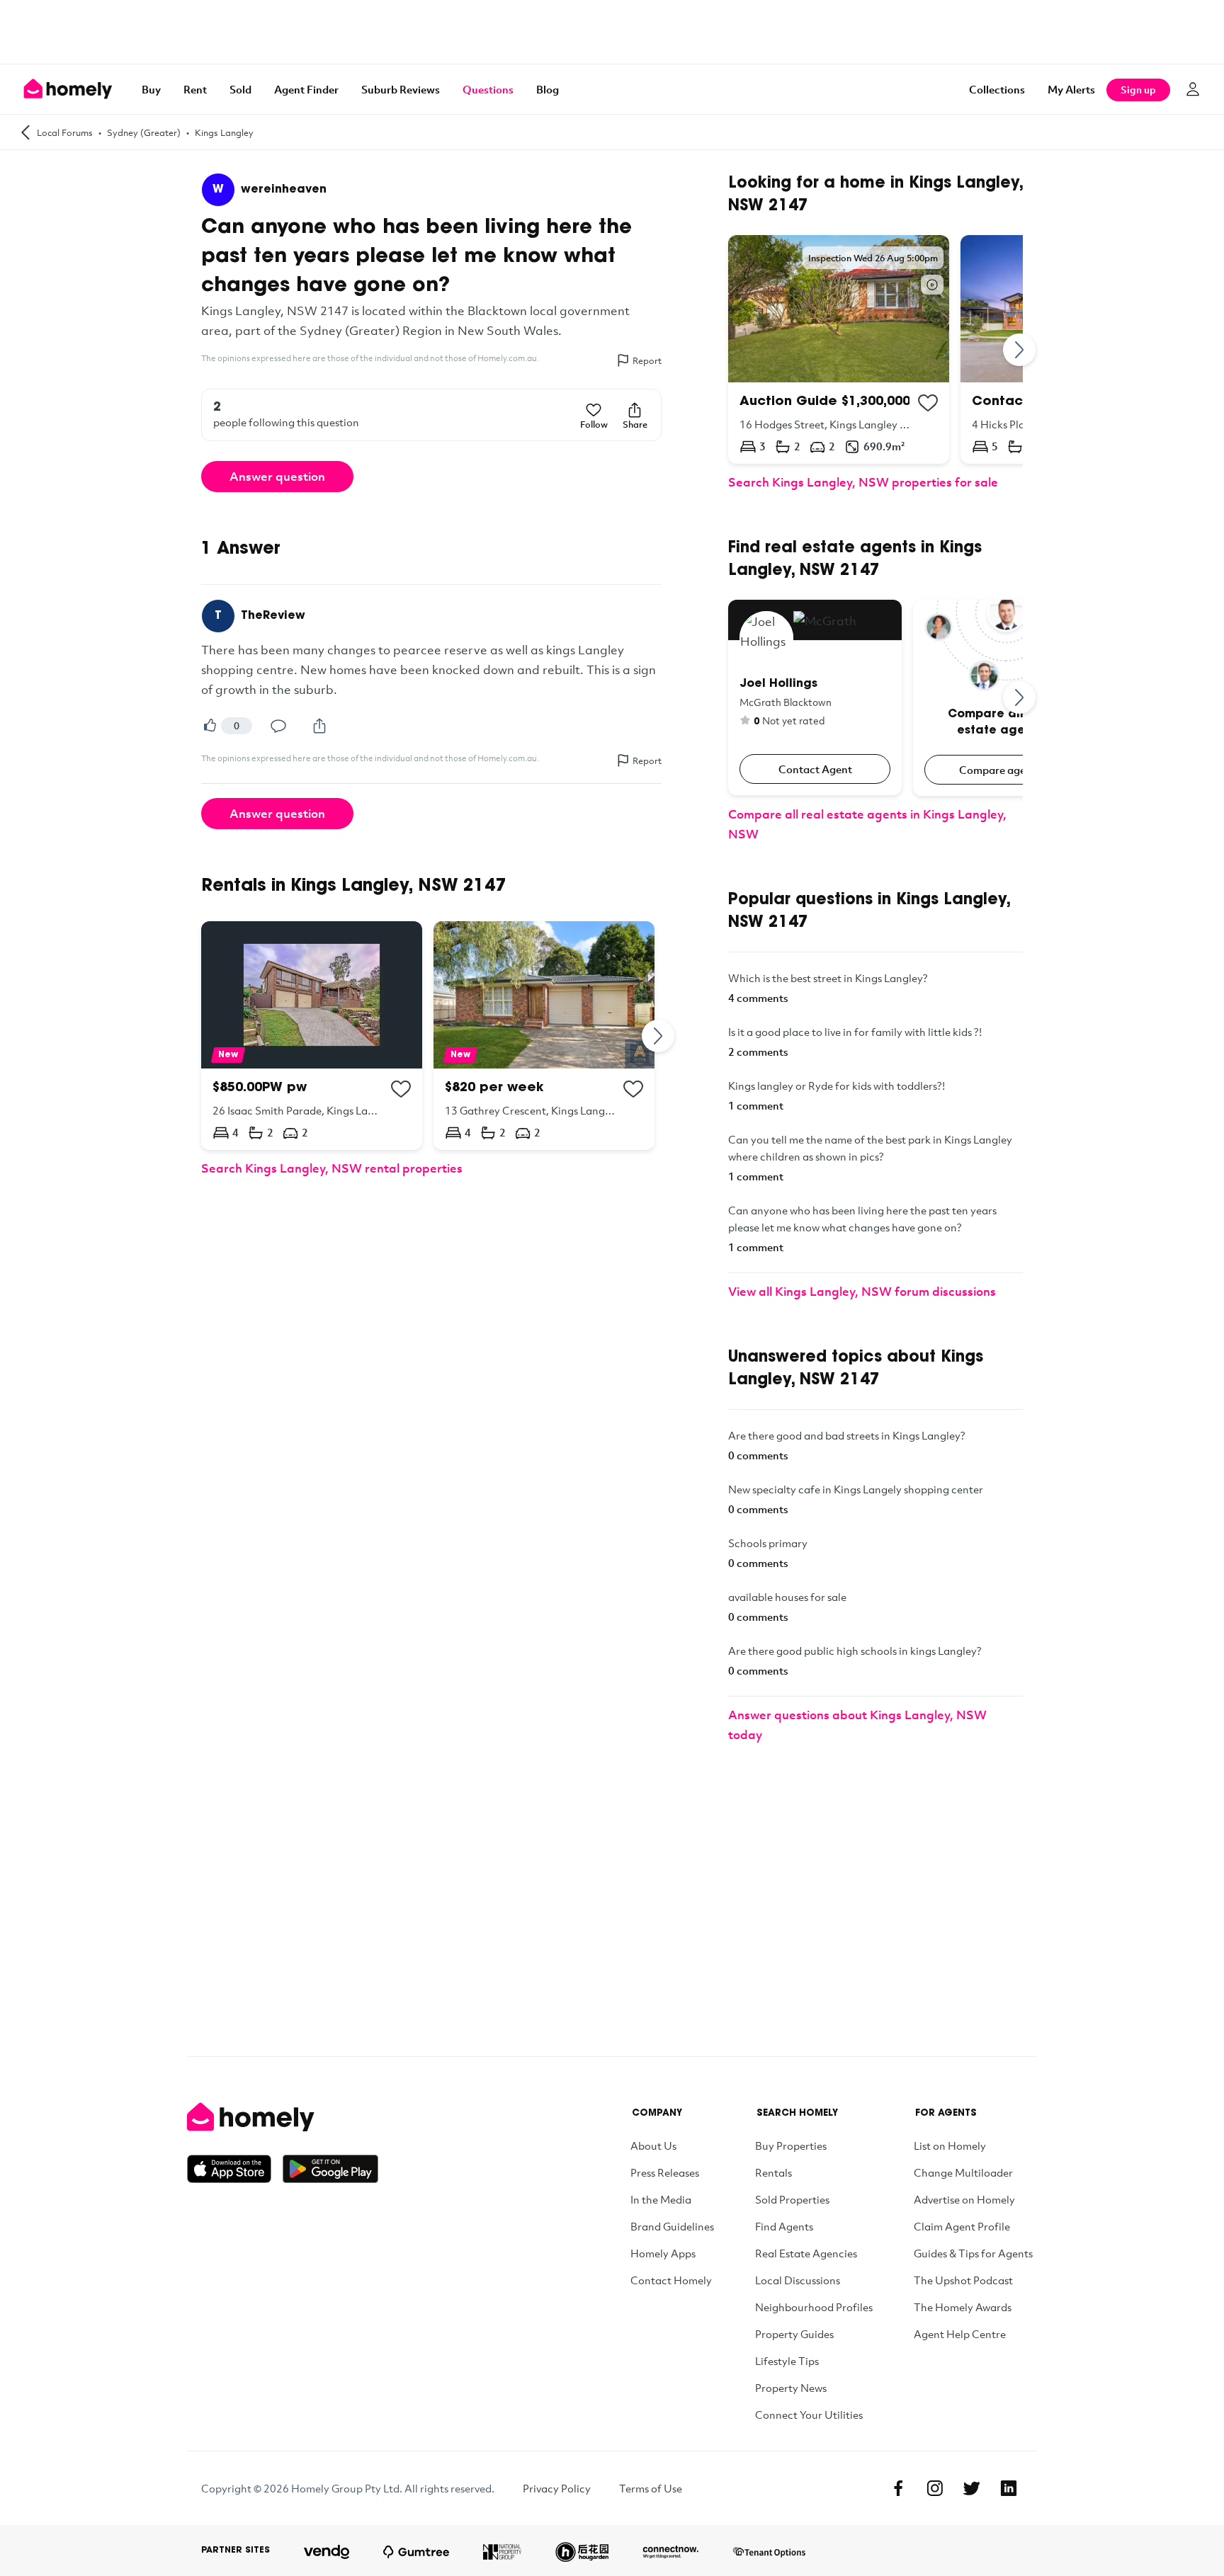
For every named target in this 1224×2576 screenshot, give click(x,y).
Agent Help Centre (960, 2334)
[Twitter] (972, 2488)
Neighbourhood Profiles (814, 2307)
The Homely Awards (963, 2307)
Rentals (773, 2172)
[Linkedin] (1009, 2488)
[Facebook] (898, 2488)
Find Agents (784, 2226)
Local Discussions (798, 2280)
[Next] (659, 1036)
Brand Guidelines (672, 2226)
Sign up (1138, 90)
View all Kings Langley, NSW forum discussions (862, 1291)
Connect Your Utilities (809, 2415)
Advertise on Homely (964, 2199)
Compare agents (1000, 770)
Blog (548, 89)
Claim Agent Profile (962, 2226)
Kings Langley (224, 132)
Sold (240, 89)
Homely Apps (663, 2253)
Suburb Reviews (401, 89)
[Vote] (210, 726)
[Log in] (1193, 89)
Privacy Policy (557, 2488)
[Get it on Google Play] (330, 2169)
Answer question (277, 476)
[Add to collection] (401, 1089)
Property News (791, 2388)
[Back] (25, 132)
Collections (997, 89)
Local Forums (65, 132)
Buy (151, 89)
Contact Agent (815, 769)
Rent (195, 89)
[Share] (319, 726)
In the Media (661, 2199)
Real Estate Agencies (806, 2253)
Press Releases (665, 2172)
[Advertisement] (612, 32)
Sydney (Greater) (144, 132)
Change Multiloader (963, 2172)
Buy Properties (791, 2145)
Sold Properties (792, 2199)
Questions (488, 89)
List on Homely (950, 2145)
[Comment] (278, 726)
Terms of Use (651, 2488)
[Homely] (283, 2117)
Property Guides (794, 2334)
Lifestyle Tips (787, 2361)
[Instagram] (935, 2488)
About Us (653, 2145)
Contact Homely (671, 2280)
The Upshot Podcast (963, 2280)
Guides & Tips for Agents (973, 2253)
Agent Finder (306, 89)
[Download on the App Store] (235, 2169)
